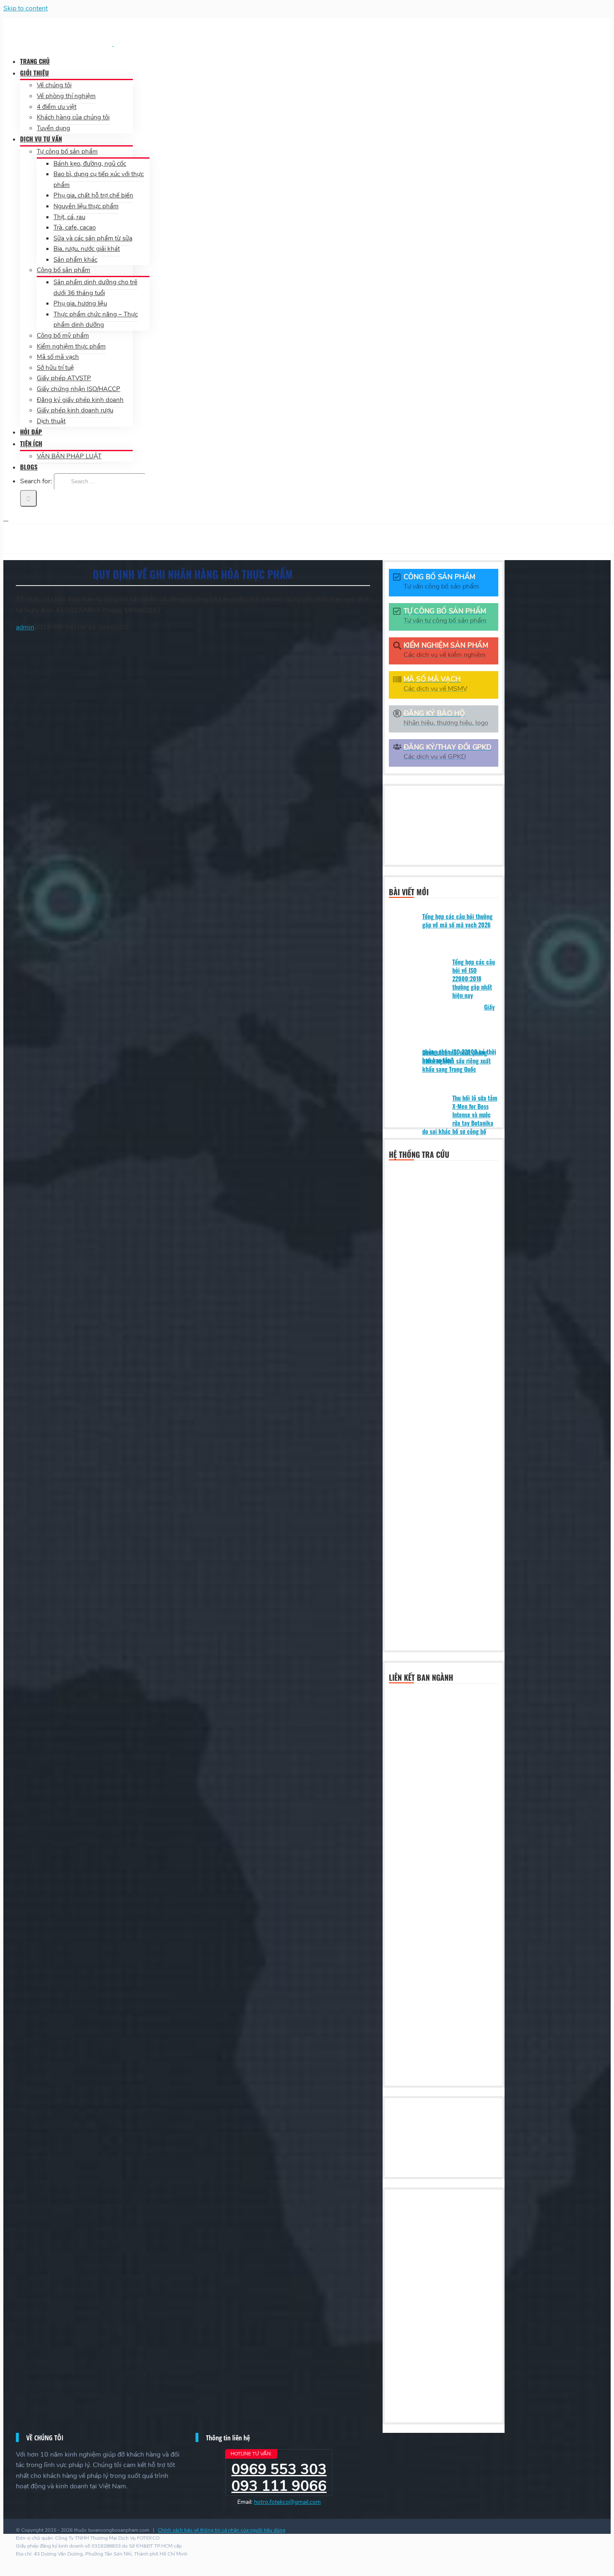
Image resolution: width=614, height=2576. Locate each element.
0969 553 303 (279, 2469)
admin (25, 627)
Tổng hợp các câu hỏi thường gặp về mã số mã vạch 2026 (457, 921)
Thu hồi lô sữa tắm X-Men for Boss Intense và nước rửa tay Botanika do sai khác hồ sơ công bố (460, 1115)
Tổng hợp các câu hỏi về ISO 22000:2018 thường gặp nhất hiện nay (474, 979)
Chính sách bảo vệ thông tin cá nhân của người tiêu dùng (222, 2530)
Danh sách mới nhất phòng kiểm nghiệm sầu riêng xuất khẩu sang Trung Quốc (457, 1061)
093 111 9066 (279, 2486)
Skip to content (25, 8)
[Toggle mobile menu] (6, 518)
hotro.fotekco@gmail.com (287, 2502)
